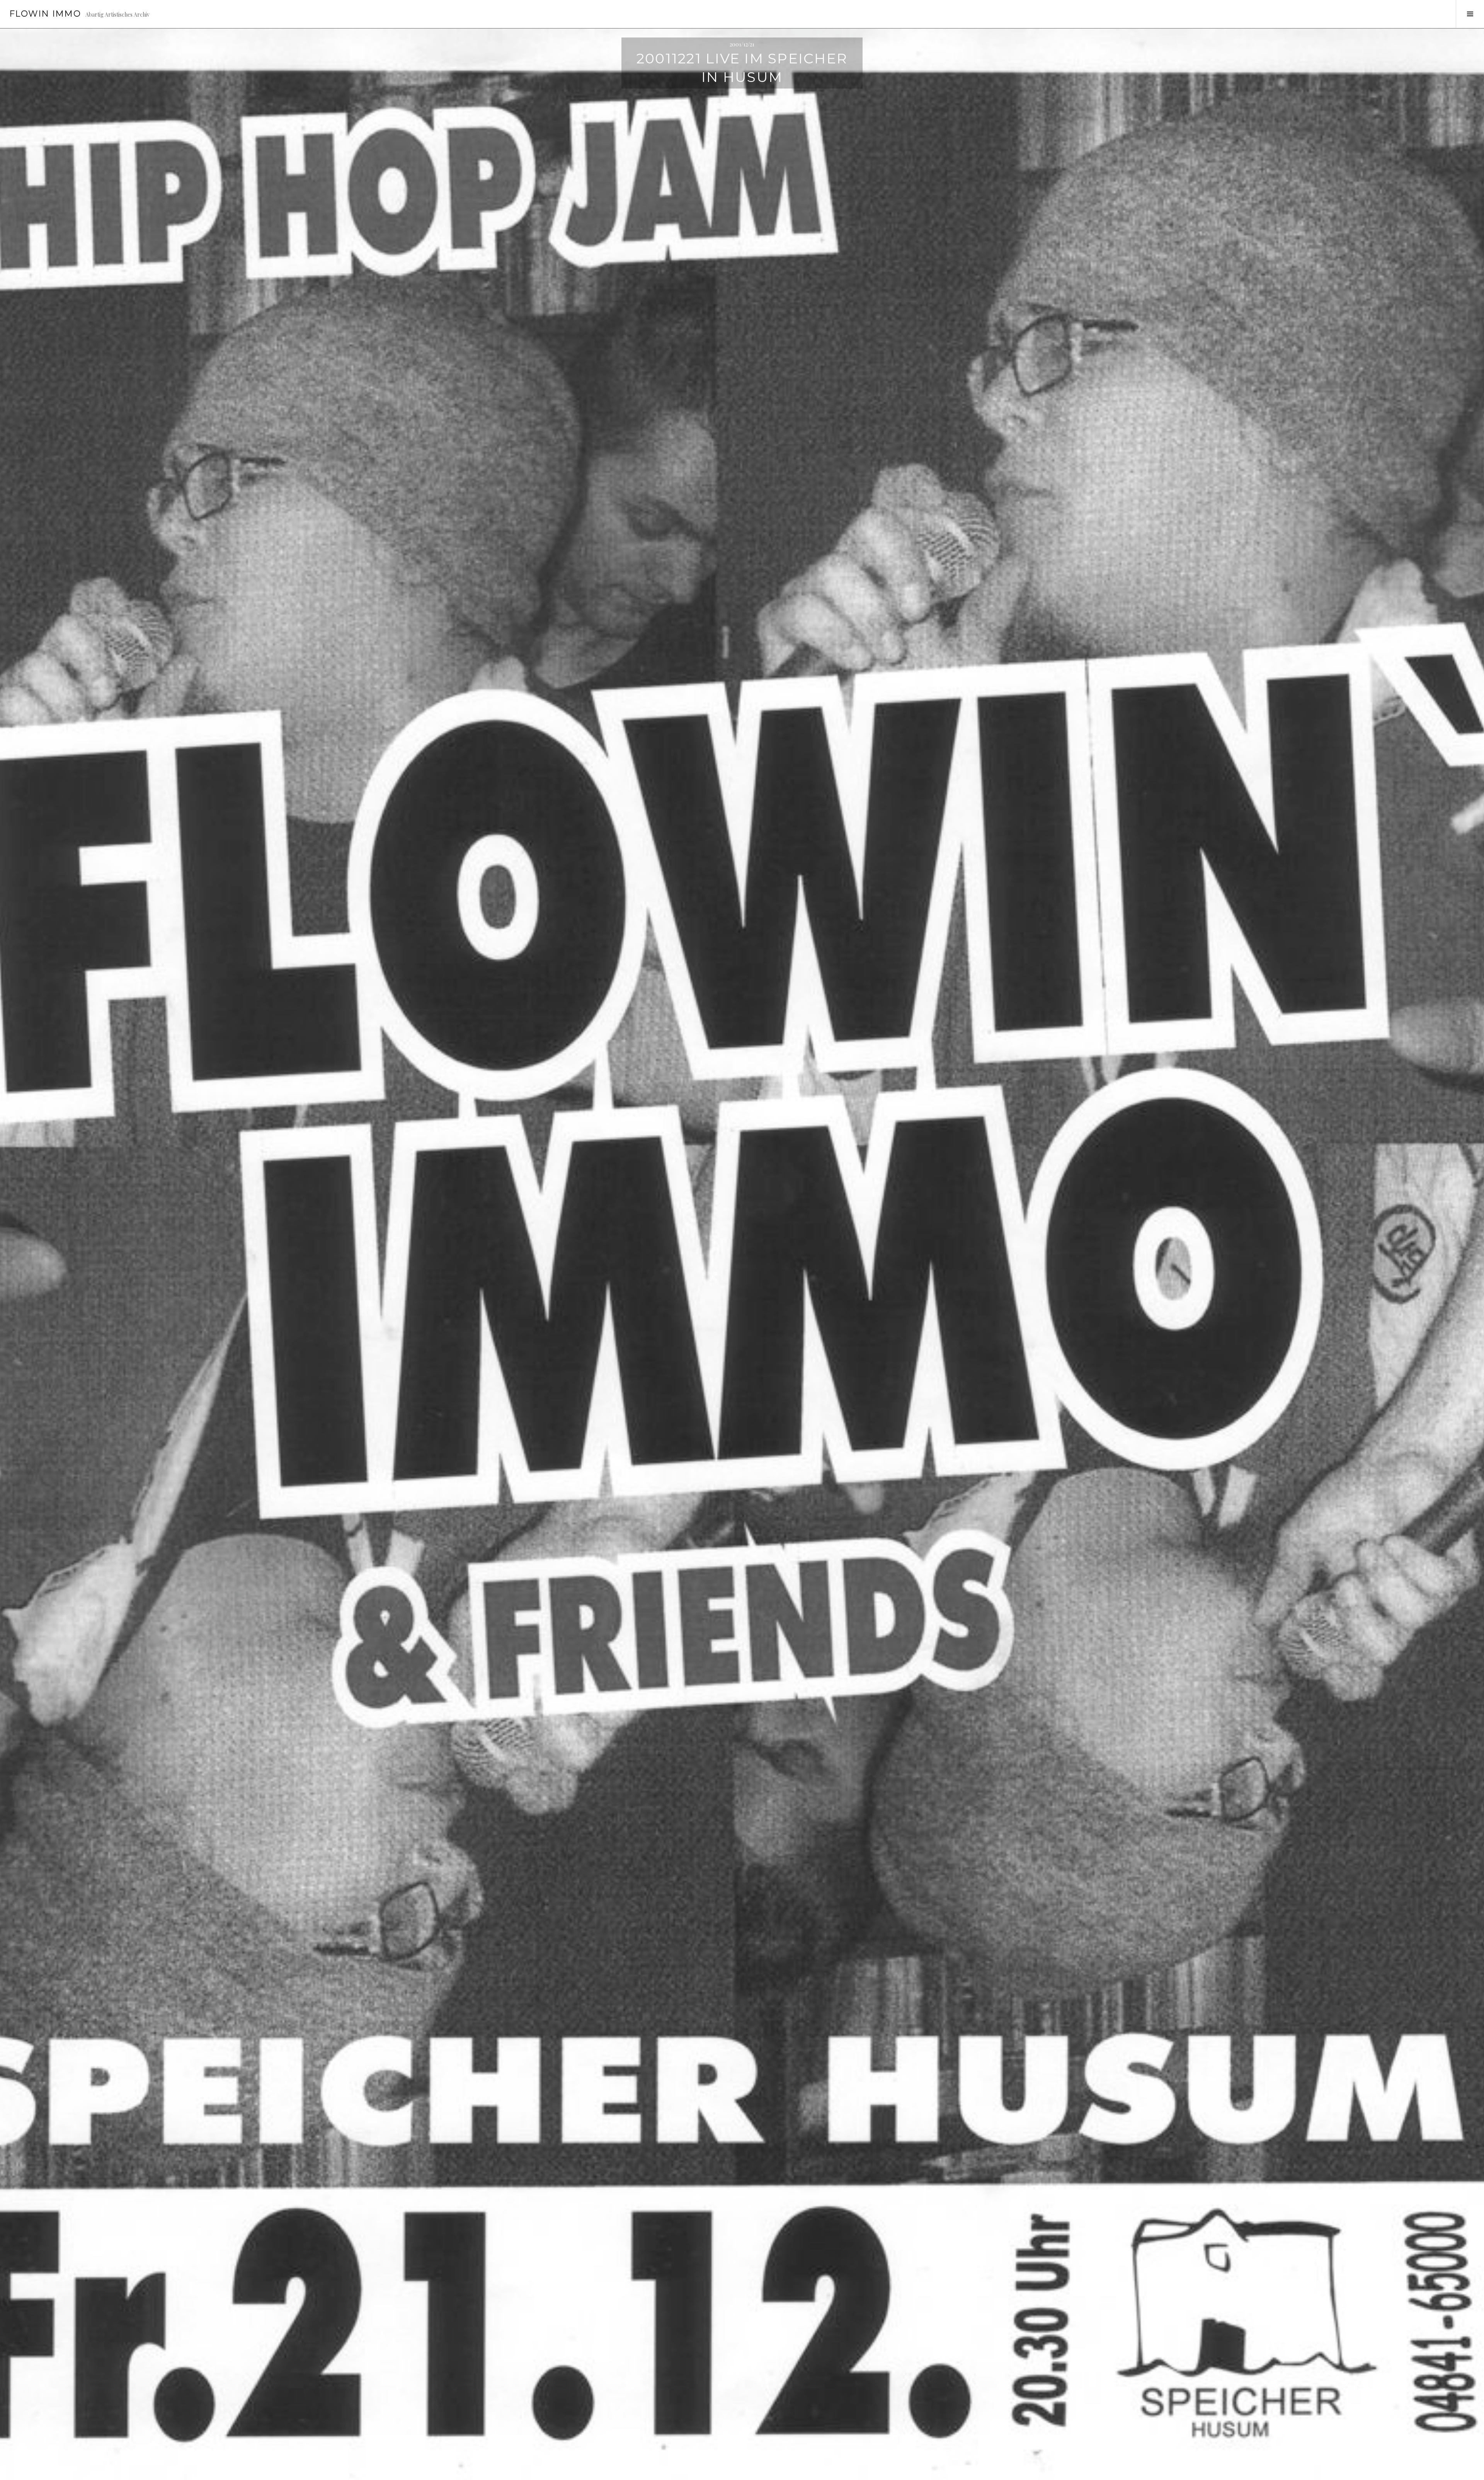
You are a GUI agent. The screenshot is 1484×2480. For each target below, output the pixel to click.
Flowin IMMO (45, 14)
